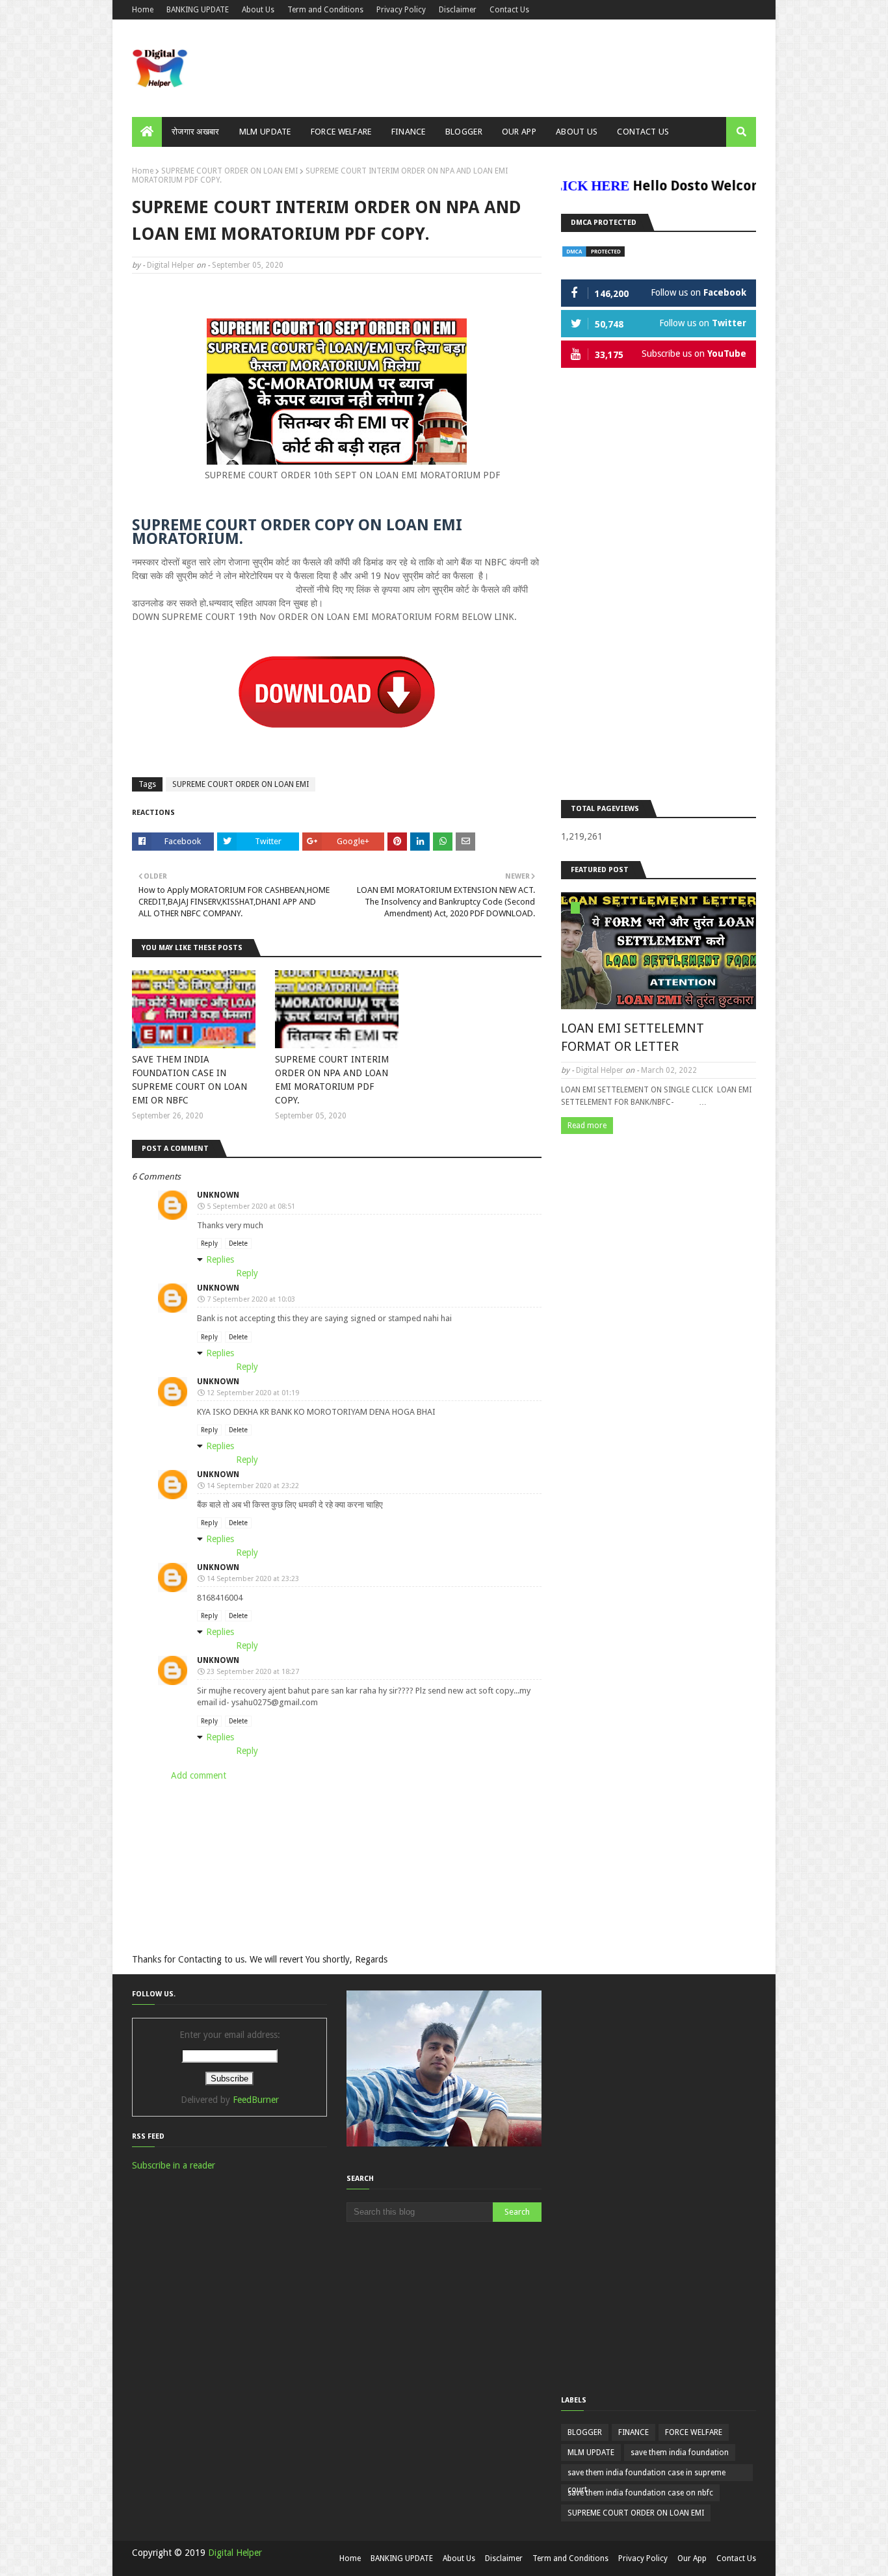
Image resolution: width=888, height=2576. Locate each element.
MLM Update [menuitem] (265, 132)
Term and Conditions (325, 10)
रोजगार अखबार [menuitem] (196, 132)
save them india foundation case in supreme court (646, 2475)
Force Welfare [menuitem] (341, 132)
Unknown (218, 1195)
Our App (692, 2558)
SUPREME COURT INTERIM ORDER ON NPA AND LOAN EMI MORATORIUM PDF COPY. (332, 1080)
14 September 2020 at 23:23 (253, 1579)
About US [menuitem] (577, 132)
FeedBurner (256, 2100)
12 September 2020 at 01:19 (253, 1393)
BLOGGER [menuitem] (464, 132)
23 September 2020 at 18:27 (253, 1672)
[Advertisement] (659, 586)
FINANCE (633, 2432)
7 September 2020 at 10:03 (251, 1299)
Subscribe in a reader (174, 2165)
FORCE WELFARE (694, 2432)
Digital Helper (171, 265)
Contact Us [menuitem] (643, 132)
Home (143, 10)
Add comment (199, 1775)
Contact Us (509, 10)
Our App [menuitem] (519, 132)
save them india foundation (680, 2453)
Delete (238, 1243)
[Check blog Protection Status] (594, 255)
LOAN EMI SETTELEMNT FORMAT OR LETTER (633, 1037)
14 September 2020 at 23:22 (253, 1486)
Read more (587, 1126)
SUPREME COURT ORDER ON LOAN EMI (229, 171)
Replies (220, 1259)
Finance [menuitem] (409, 132)
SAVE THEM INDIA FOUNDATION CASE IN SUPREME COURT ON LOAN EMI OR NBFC (189, 1080)
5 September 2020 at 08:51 (251, 1206)
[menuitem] (147, 132)
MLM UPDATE (591, 2453)
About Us (258, 10)
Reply (209, 1243)
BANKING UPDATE (198, 10)
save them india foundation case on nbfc (640, 2493)
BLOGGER (585, 2432)
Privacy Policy (401, 10)
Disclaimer (458, 10)
